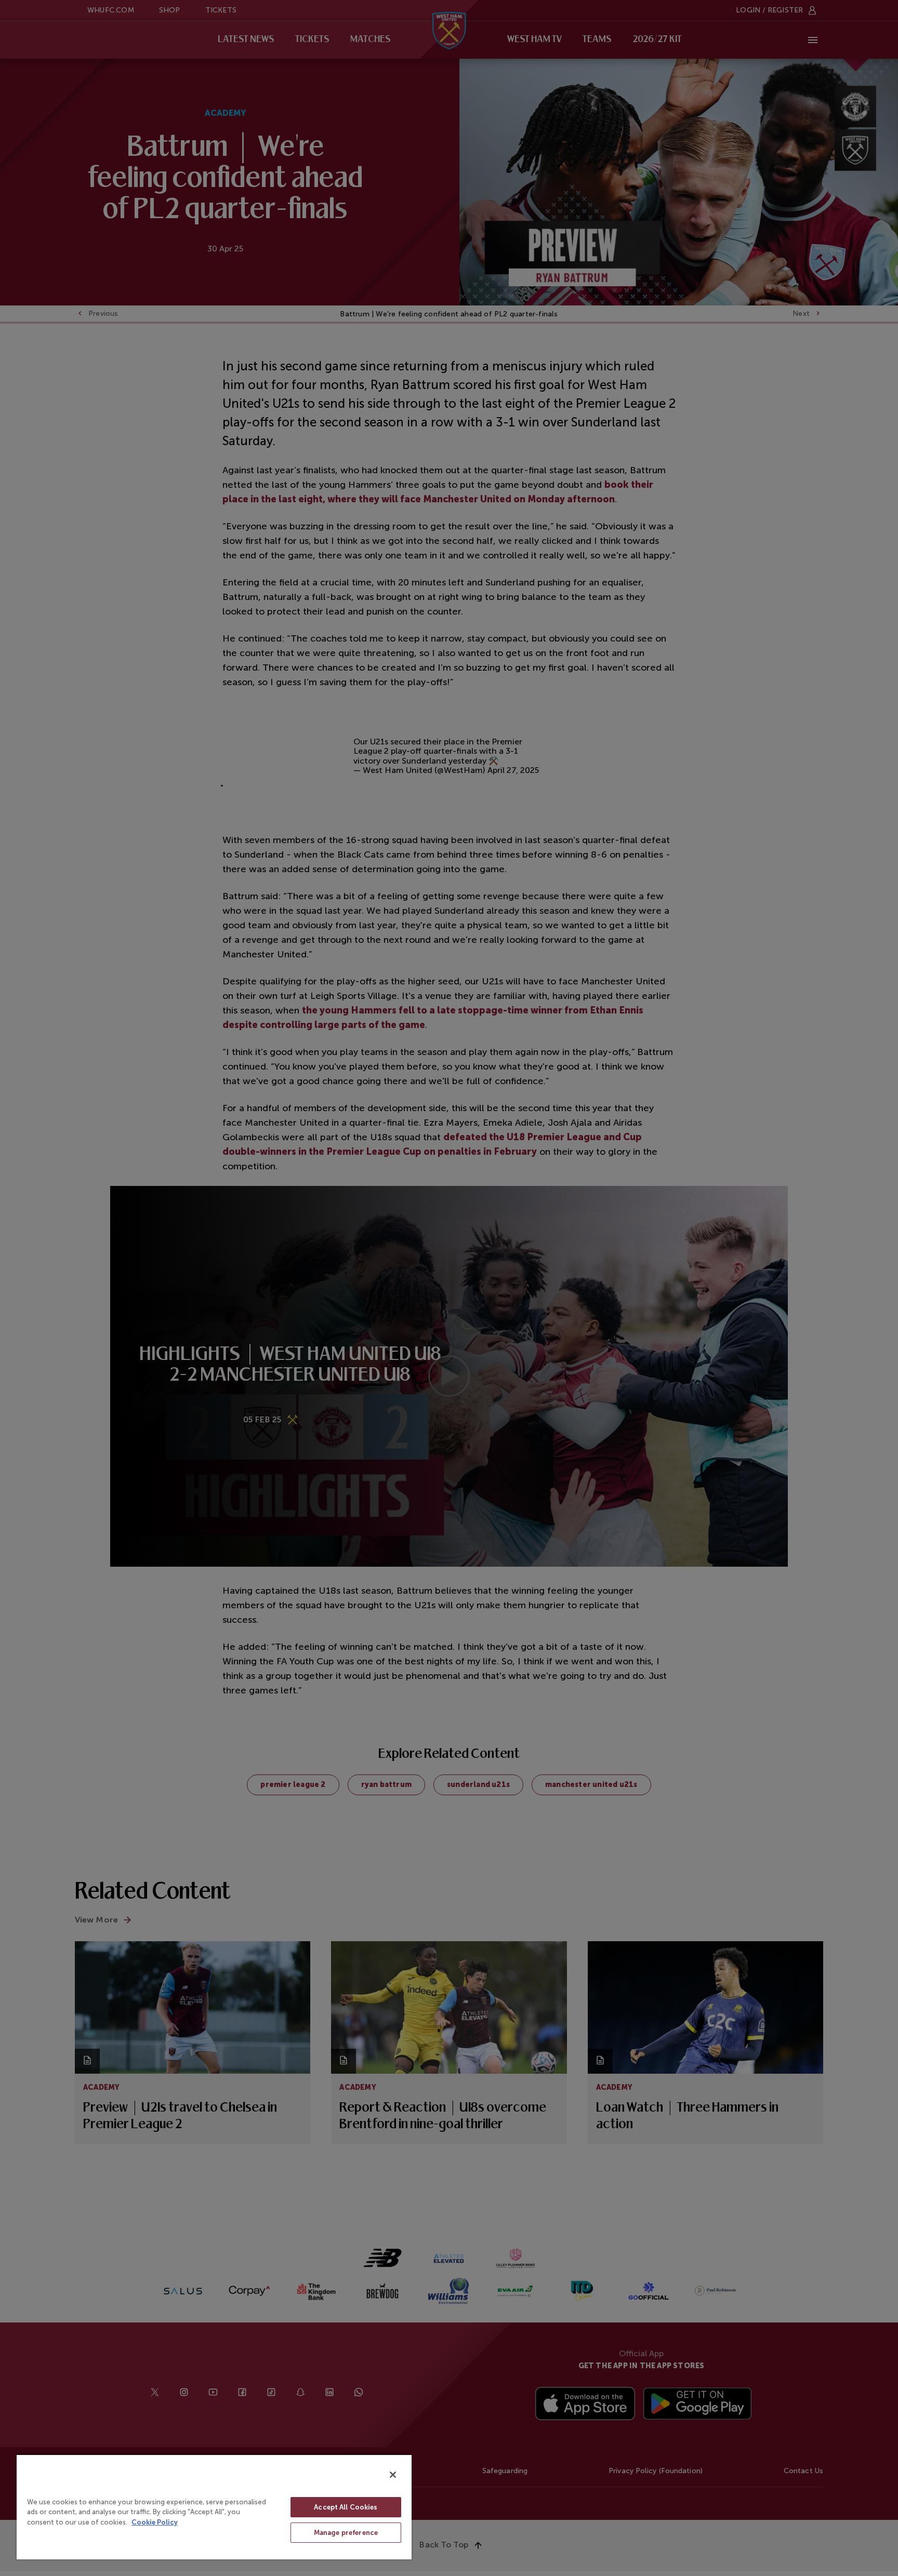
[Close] (393, 2475)
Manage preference (346, 2533)
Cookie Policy (155, 2522)
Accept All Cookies (346, 2507)
